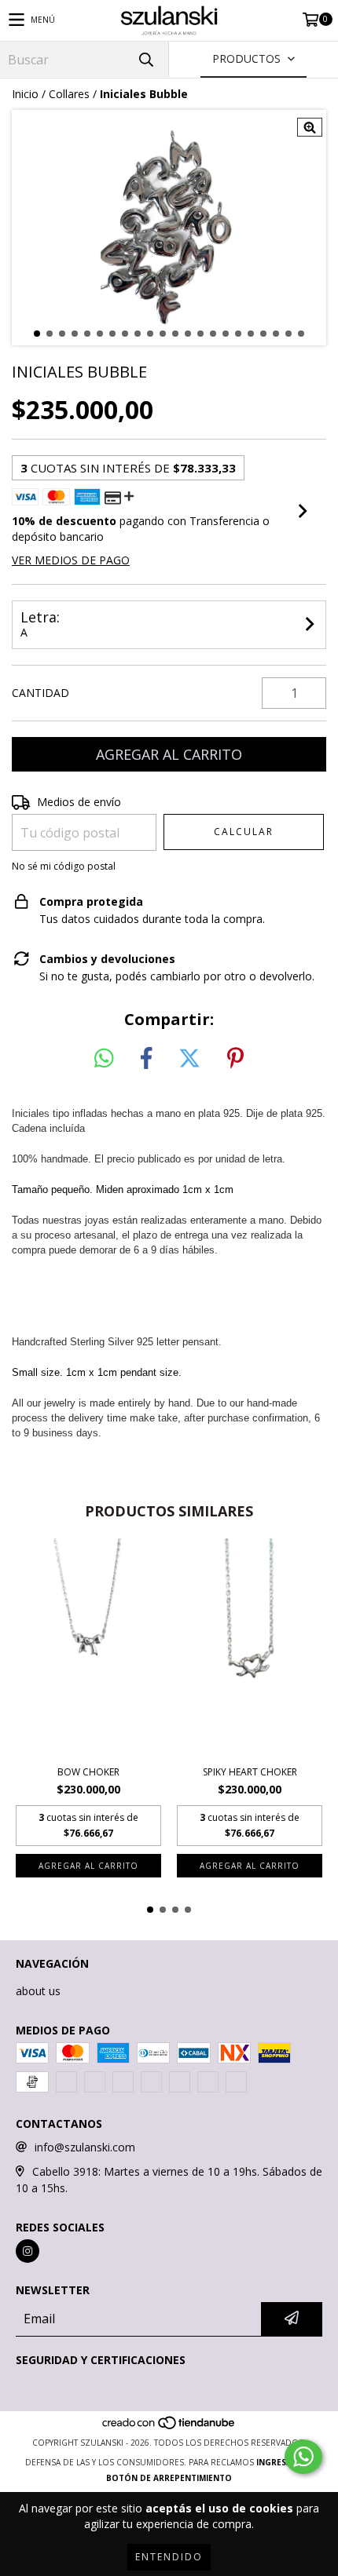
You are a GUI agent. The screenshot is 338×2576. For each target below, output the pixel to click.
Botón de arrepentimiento (169, 2478)
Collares (69, 94)
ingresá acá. (285, 2462)
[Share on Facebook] (146, 1059)
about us (38, 1991)
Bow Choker (88, 1772)
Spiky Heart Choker (250, 1772)
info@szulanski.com (85, 2147)
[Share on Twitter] (189, 1059)
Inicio (25, 94)
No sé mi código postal (64, 867)
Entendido (169, 2557)
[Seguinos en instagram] (28, 2251)
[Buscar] (145, 59)
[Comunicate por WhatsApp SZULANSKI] (303, 2457)
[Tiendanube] (169, 2427)
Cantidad (40, 693)
